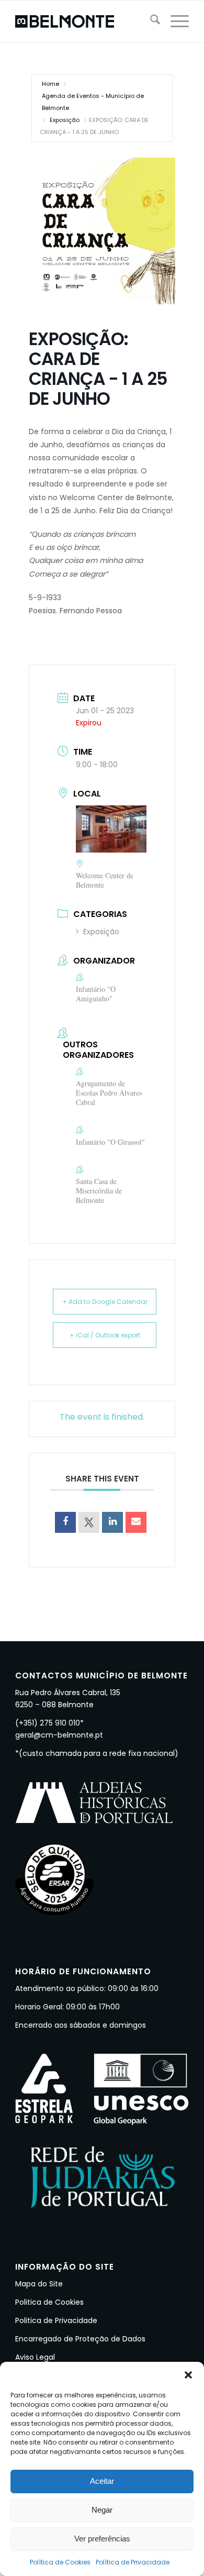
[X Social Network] (89, 1522)
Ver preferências (102, 2539)
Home (50, 84)
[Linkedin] (112, 1522)
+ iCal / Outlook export (105, 1335)
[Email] (136, 1522)
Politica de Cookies (49, 2302)
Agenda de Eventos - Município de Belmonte (93, 102)
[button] (188, 2375)
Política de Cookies (60, 2562)
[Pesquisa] (150, 21)
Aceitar (102, 2481)
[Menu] (174, 21)
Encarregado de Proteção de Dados (80, 2339)
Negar (102, 2510)
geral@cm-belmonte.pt (59, 1735)
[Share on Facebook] (65, 1522)
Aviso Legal (35, 2357)
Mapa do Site (39, 2284)
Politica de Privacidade (56, 2320)
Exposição (65, 120)
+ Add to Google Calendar (105, 1302)
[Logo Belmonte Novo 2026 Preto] (84, 21)
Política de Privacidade (133, 2562)
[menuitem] (150, 21)
